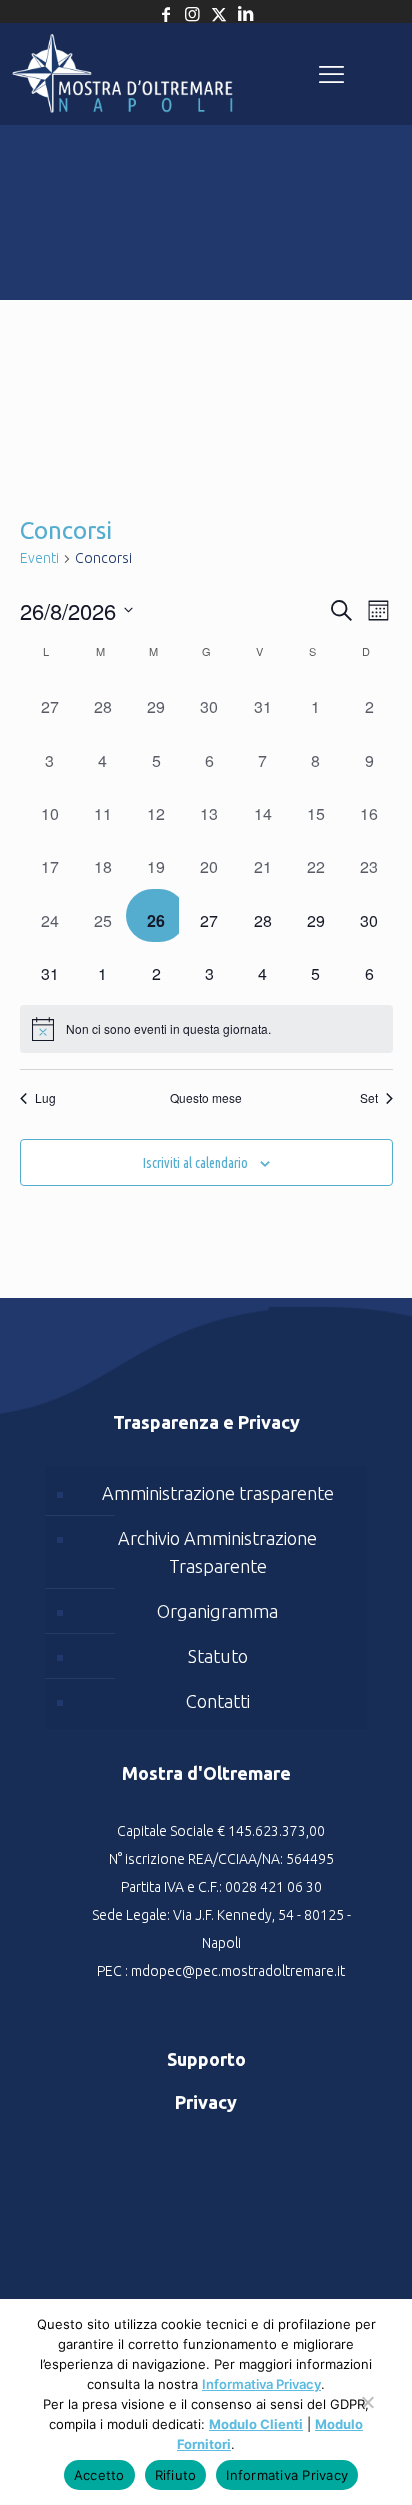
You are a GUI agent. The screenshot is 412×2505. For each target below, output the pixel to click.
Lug (45, 1098)
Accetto (99, 2475)
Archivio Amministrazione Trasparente (217, 1552)
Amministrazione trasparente (218, 1493)
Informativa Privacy (261, 2384)
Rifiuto (176, 2475)
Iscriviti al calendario (195, 1163)
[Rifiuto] (367, 2412)
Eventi (39, 558)
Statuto (218, 1656)
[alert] (206, 1029)
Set (369, 1098)
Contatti (218, 1701)
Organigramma (217, 1611)
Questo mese (206, 1098)
